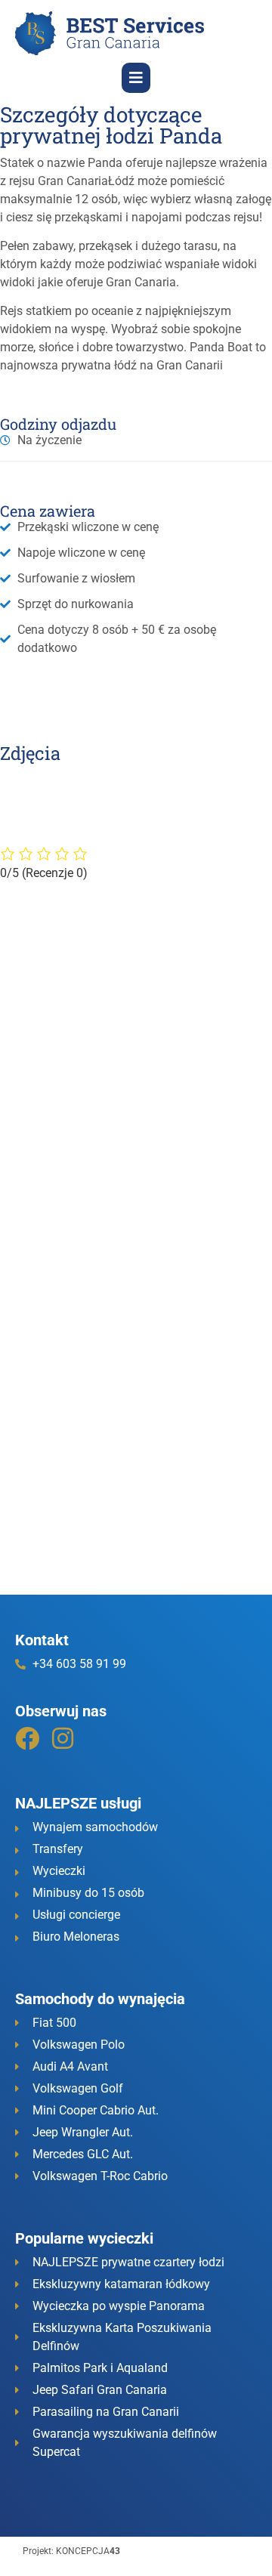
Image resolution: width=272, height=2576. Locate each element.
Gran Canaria (73, 181)
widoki (17, 282)
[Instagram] (63, 1738)
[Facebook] (27, 1738)
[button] (136, 78)
